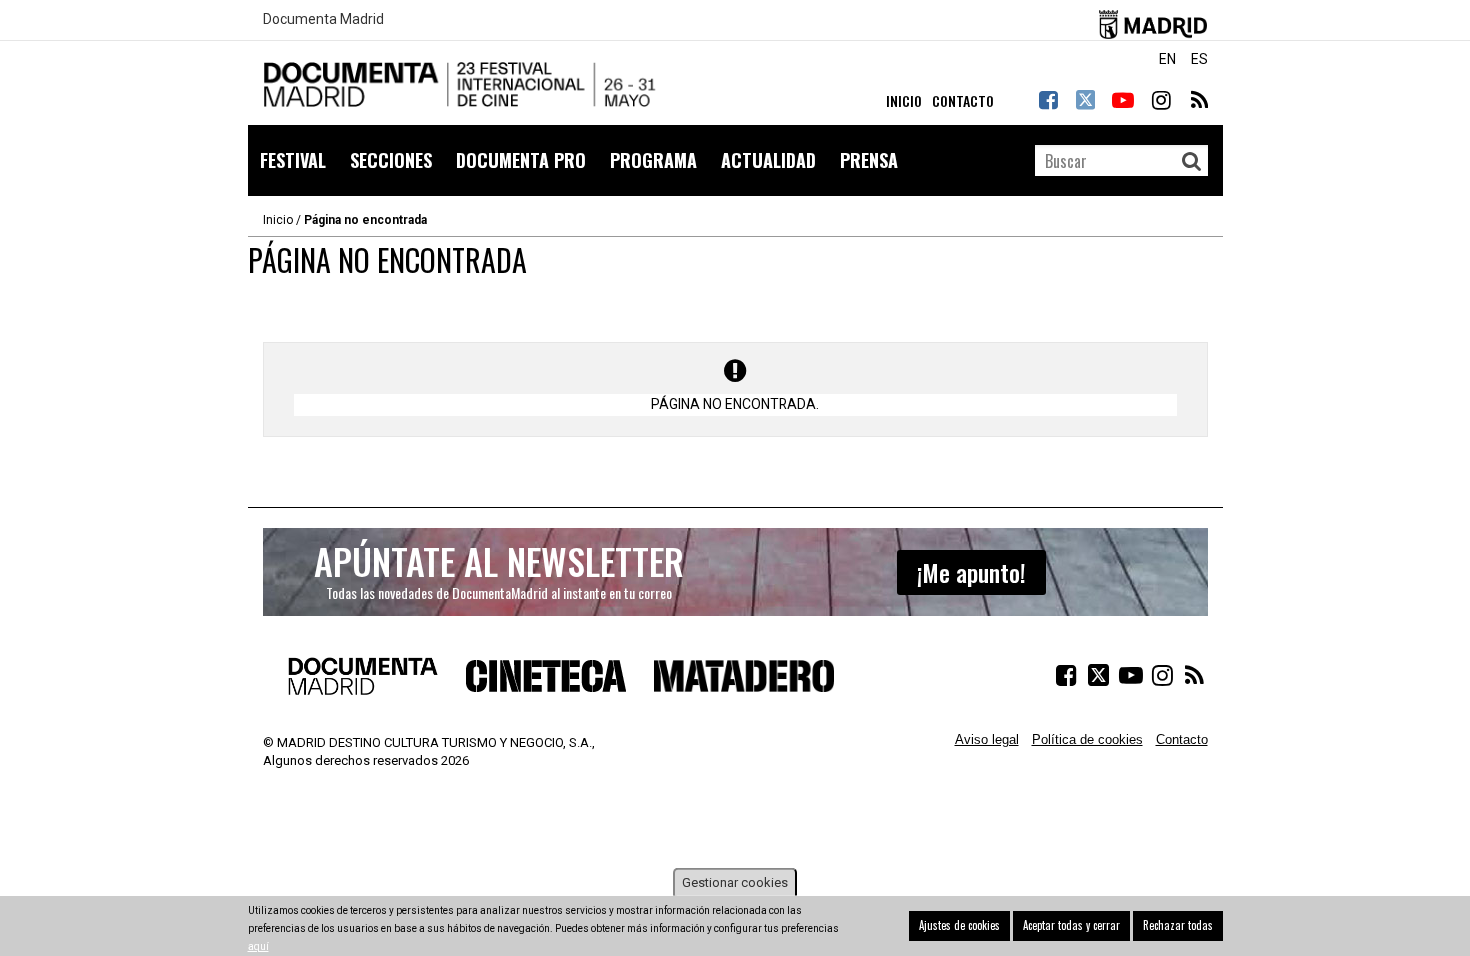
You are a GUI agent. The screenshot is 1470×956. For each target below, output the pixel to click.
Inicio (278, 220)
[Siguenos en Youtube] (1123, 99)
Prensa (869, 160)
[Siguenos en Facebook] (1048, 99)
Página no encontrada (365, 220)
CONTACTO (963, 100)
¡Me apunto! (971, 572)
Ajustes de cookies (959, 925)
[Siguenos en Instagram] (1161, 99)
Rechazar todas (1178, 925)
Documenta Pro (521, 160)
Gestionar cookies (735, 882)
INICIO (904, 100)
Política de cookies (1087, 739)
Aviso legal (987, 739)
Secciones (391, 160)
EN (1167, 59)
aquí (258, 946)
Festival (293, 160)
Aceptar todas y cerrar (1071, 925)
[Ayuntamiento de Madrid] (1153, 20)
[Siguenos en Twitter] (1085, 99)
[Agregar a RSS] (1198, 99)
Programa (653, 160)
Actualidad (768, 160)
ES (1199, 59)
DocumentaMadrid (463, 85)
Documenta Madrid (323, 19)
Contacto (1182, 739)
